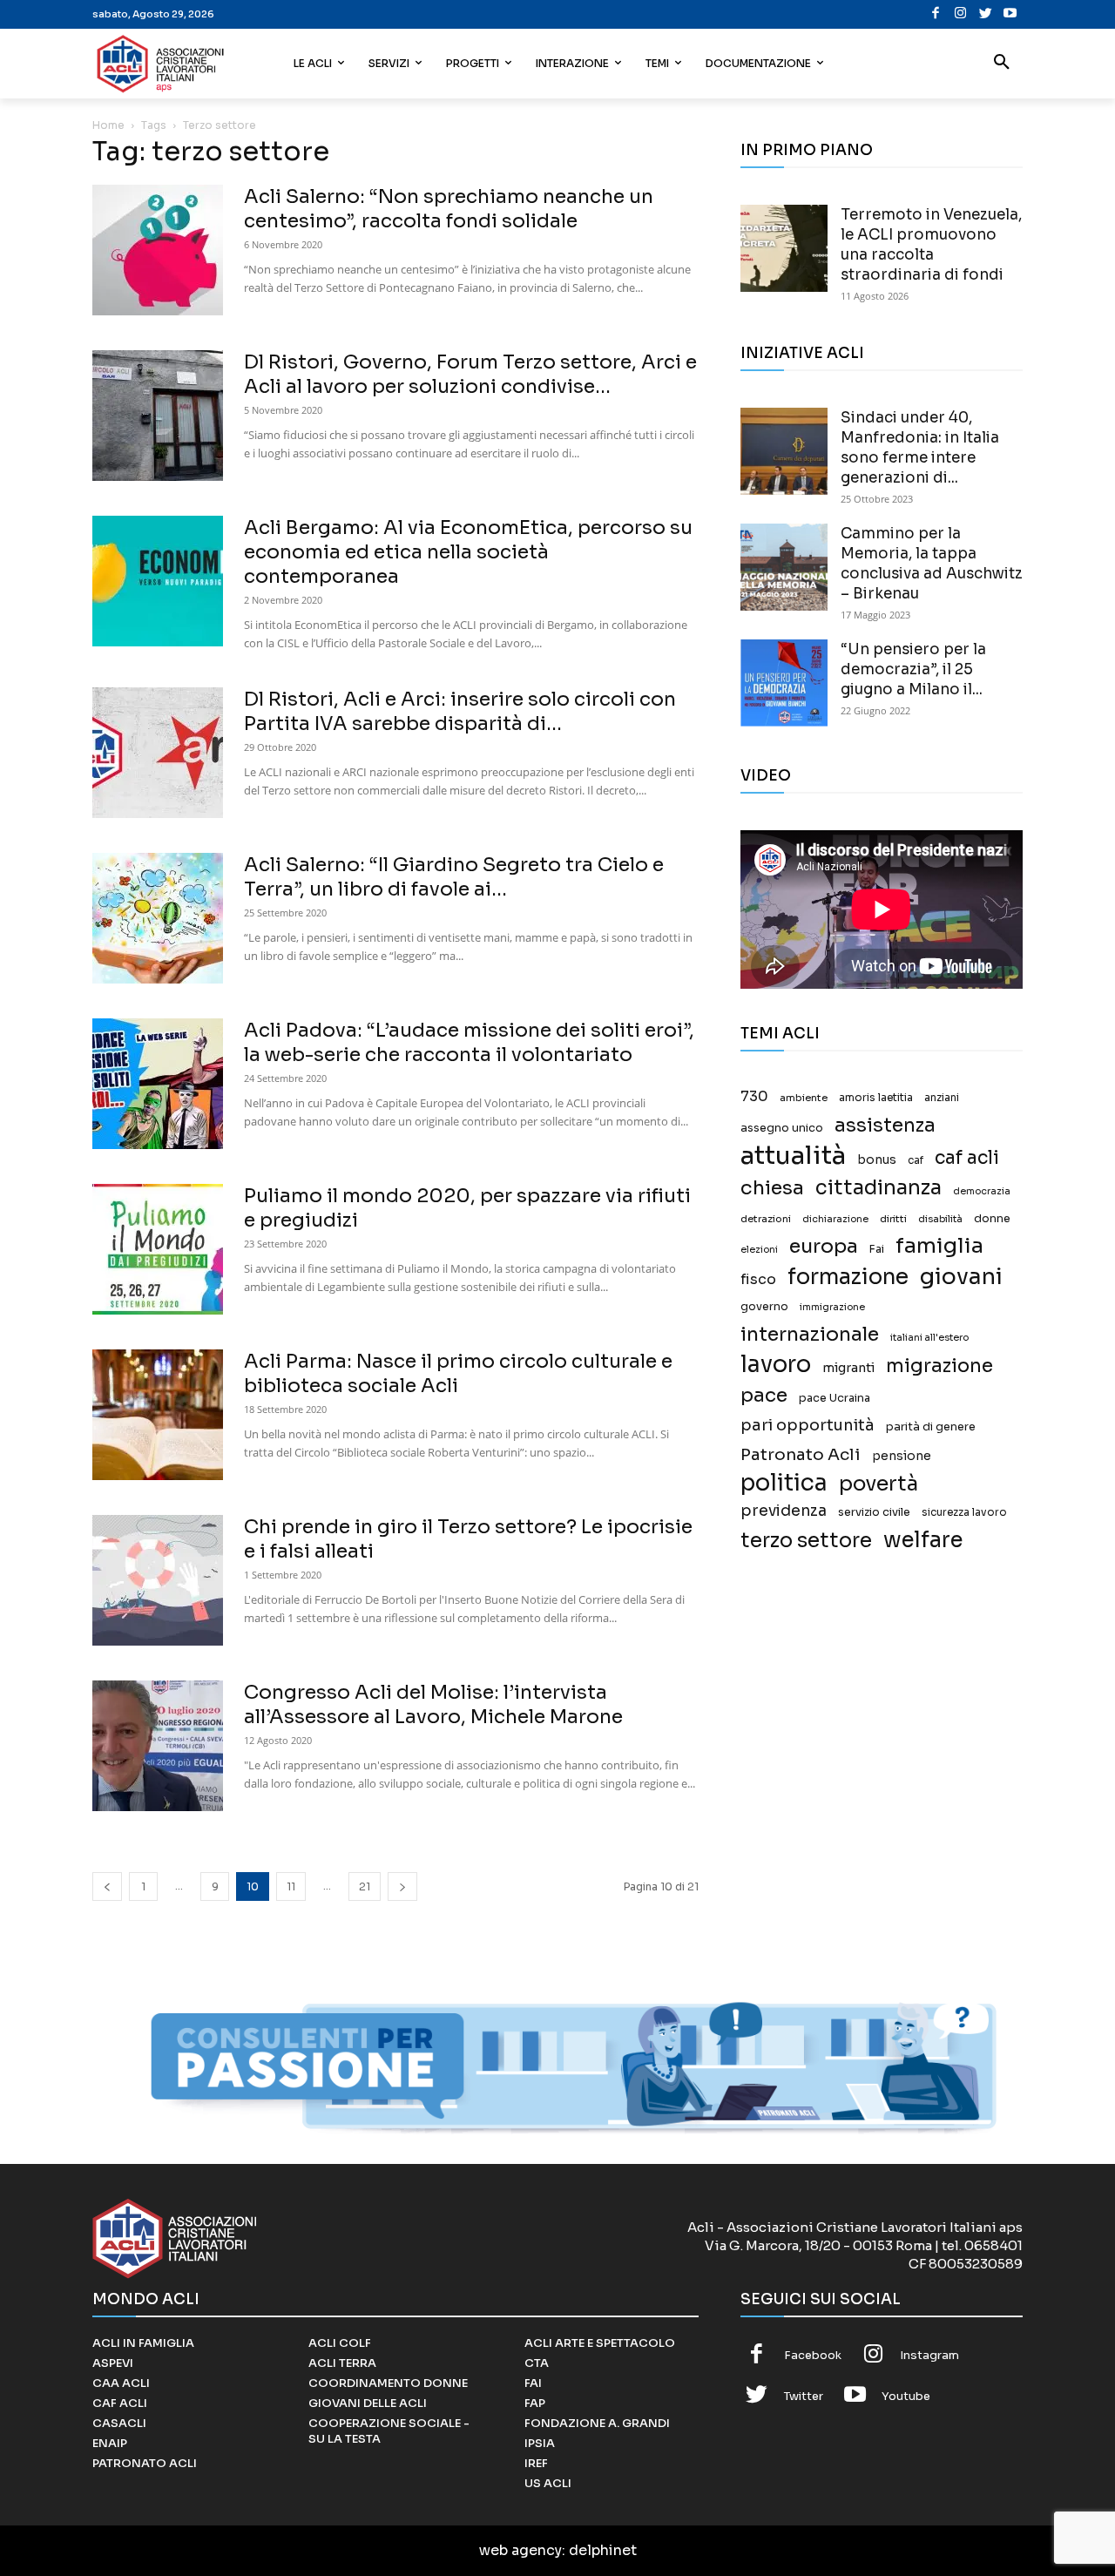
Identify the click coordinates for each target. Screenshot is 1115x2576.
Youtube (906, 2396)
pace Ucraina (835, 1398)
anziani (942, 1098)
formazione (848, 1277)
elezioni (759, 1250)
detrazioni (766, 1219)
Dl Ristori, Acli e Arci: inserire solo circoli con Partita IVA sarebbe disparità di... (460, 711)
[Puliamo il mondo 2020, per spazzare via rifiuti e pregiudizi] (158, 1249)
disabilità (940, 1219)
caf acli (967, 1158)
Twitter (804, 2396)
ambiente (804, 1098)
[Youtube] (1010, 14)
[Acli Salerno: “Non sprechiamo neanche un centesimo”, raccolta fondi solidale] (158, 250)
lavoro (776, 1365)
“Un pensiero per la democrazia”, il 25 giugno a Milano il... (913, 669)
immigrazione (832, 1307)
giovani (961, 1277)
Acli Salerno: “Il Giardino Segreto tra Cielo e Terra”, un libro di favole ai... (454, 877)
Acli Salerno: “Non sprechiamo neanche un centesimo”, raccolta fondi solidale (449, 209)
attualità (793, 1156)
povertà (878, 1484)
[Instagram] (960, 14)
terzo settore (806, 1541)
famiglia (939, 1246)
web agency (520, 2550)
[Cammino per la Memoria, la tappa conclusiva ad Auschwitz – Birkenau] (784, 567)
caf (916, 1160)
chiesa (772, 1188)
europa (824, 1246)
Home (108, 125)
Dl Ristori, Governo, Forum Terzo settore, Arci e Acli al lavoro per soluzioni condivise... (470, 374)
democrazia (982, 1191)
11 (291, 1886)
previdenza (784, 1511)
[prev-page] (107, 1886)
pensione (902, 1456)
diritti (893, 1219)
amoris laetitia (876, 1098)
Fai (877, 1249)
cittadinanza (878, 1188)
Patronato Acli (801, 1454)
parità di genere (931, 1427)
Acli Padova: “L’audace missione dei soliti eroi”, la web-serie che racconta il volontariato (469, 1042)
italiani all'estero (929, 1338)
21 (365, 1886)
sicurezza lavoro (964, 1512)
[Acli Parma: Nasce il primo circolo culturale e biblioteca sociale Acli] (158, 1415)
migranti (848, 1368)
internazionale (810, 1334)
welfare (923, 1540)
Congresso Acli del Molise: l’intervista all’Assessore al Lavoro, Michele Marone (433, 1704)
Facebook (813, 2355)
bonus (877, 1160)
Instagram (929, 2355)
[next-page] (402, 1886)
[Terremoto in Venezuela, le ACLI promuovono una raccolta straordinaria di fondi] (784, 248)
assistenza (885, 1125)
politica (784, 1483)
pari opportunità (808, 1426)
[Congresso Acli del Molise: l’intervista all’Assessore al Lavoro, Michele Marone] (158, 1746)
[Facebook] (936, 14)
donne (992, 1219)
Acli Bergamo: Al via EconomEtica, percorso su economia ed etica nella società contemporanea (468, 552)
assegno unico (782, 1128)
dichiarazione (835, 1219)
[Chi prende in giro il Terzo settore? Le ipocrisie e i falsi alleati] (158, 1580)
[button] (1002, 64)
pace (764, 1395)
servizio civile (874, 1512)
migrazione (939, 1366)
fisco (758, 1279)
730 (754, 1097)
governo (764, 1307)
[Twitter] (986, 14)
